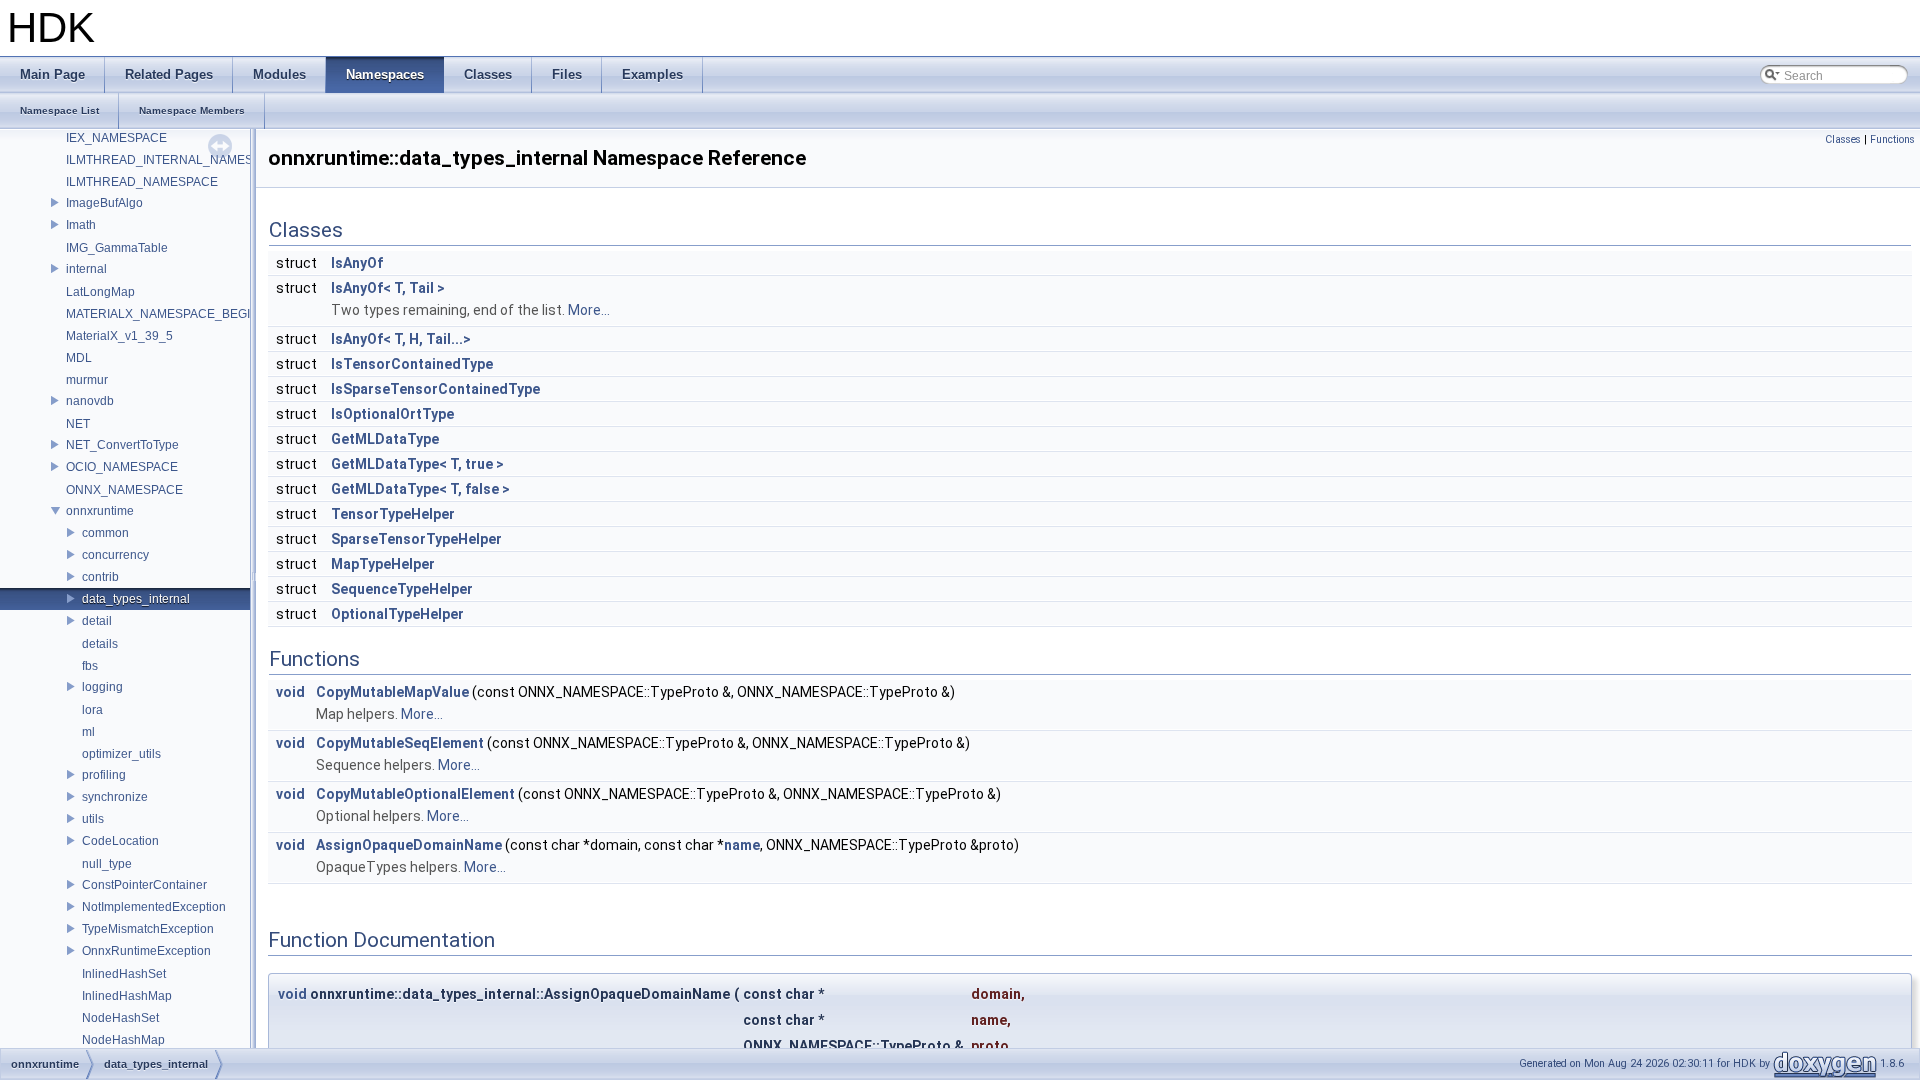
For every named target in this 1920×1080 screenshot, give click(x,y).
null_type (107, 864)
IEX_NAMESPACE (116, 138)
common (105, 533)
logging (102, 687)
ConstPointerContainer (144, 885)
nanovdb (90, 401)
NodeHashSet (120, 1018)
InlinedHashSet (124, 974)
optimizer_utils (121, 754)
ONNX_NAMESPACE (124, 490)
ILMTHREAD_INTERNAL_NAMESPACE (175, 160)
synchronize (115, 797)
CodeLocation (120, 841)
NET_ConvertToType (122, 445)
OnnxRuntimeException (146, 951)
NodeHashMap (123, 1040)
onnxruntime (100, 511)
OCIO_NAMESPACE (122, 467)
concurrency (115, 555)
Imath (81, 225)
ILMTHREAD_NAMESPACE (142, 182)
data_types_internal (136, 599)
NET (78, 424)
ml (88, 732)
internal (86, 269)
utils (93, 819)
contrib (100, 577)
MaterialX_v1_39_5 (119, 336)
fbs (90, 666)
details (100, 644)
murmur (87, 380)
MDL (79, 358)
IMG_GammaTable (117, 248)
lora (92, 710)
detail (97, 621)
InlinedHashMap (127, 996)
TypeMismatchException (148, 929)
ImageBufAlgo (104, 203)
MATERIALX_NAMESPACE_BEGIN (162, 314)
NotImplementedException (154, 907)
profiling (104, 775)
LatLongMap (100, 292)
